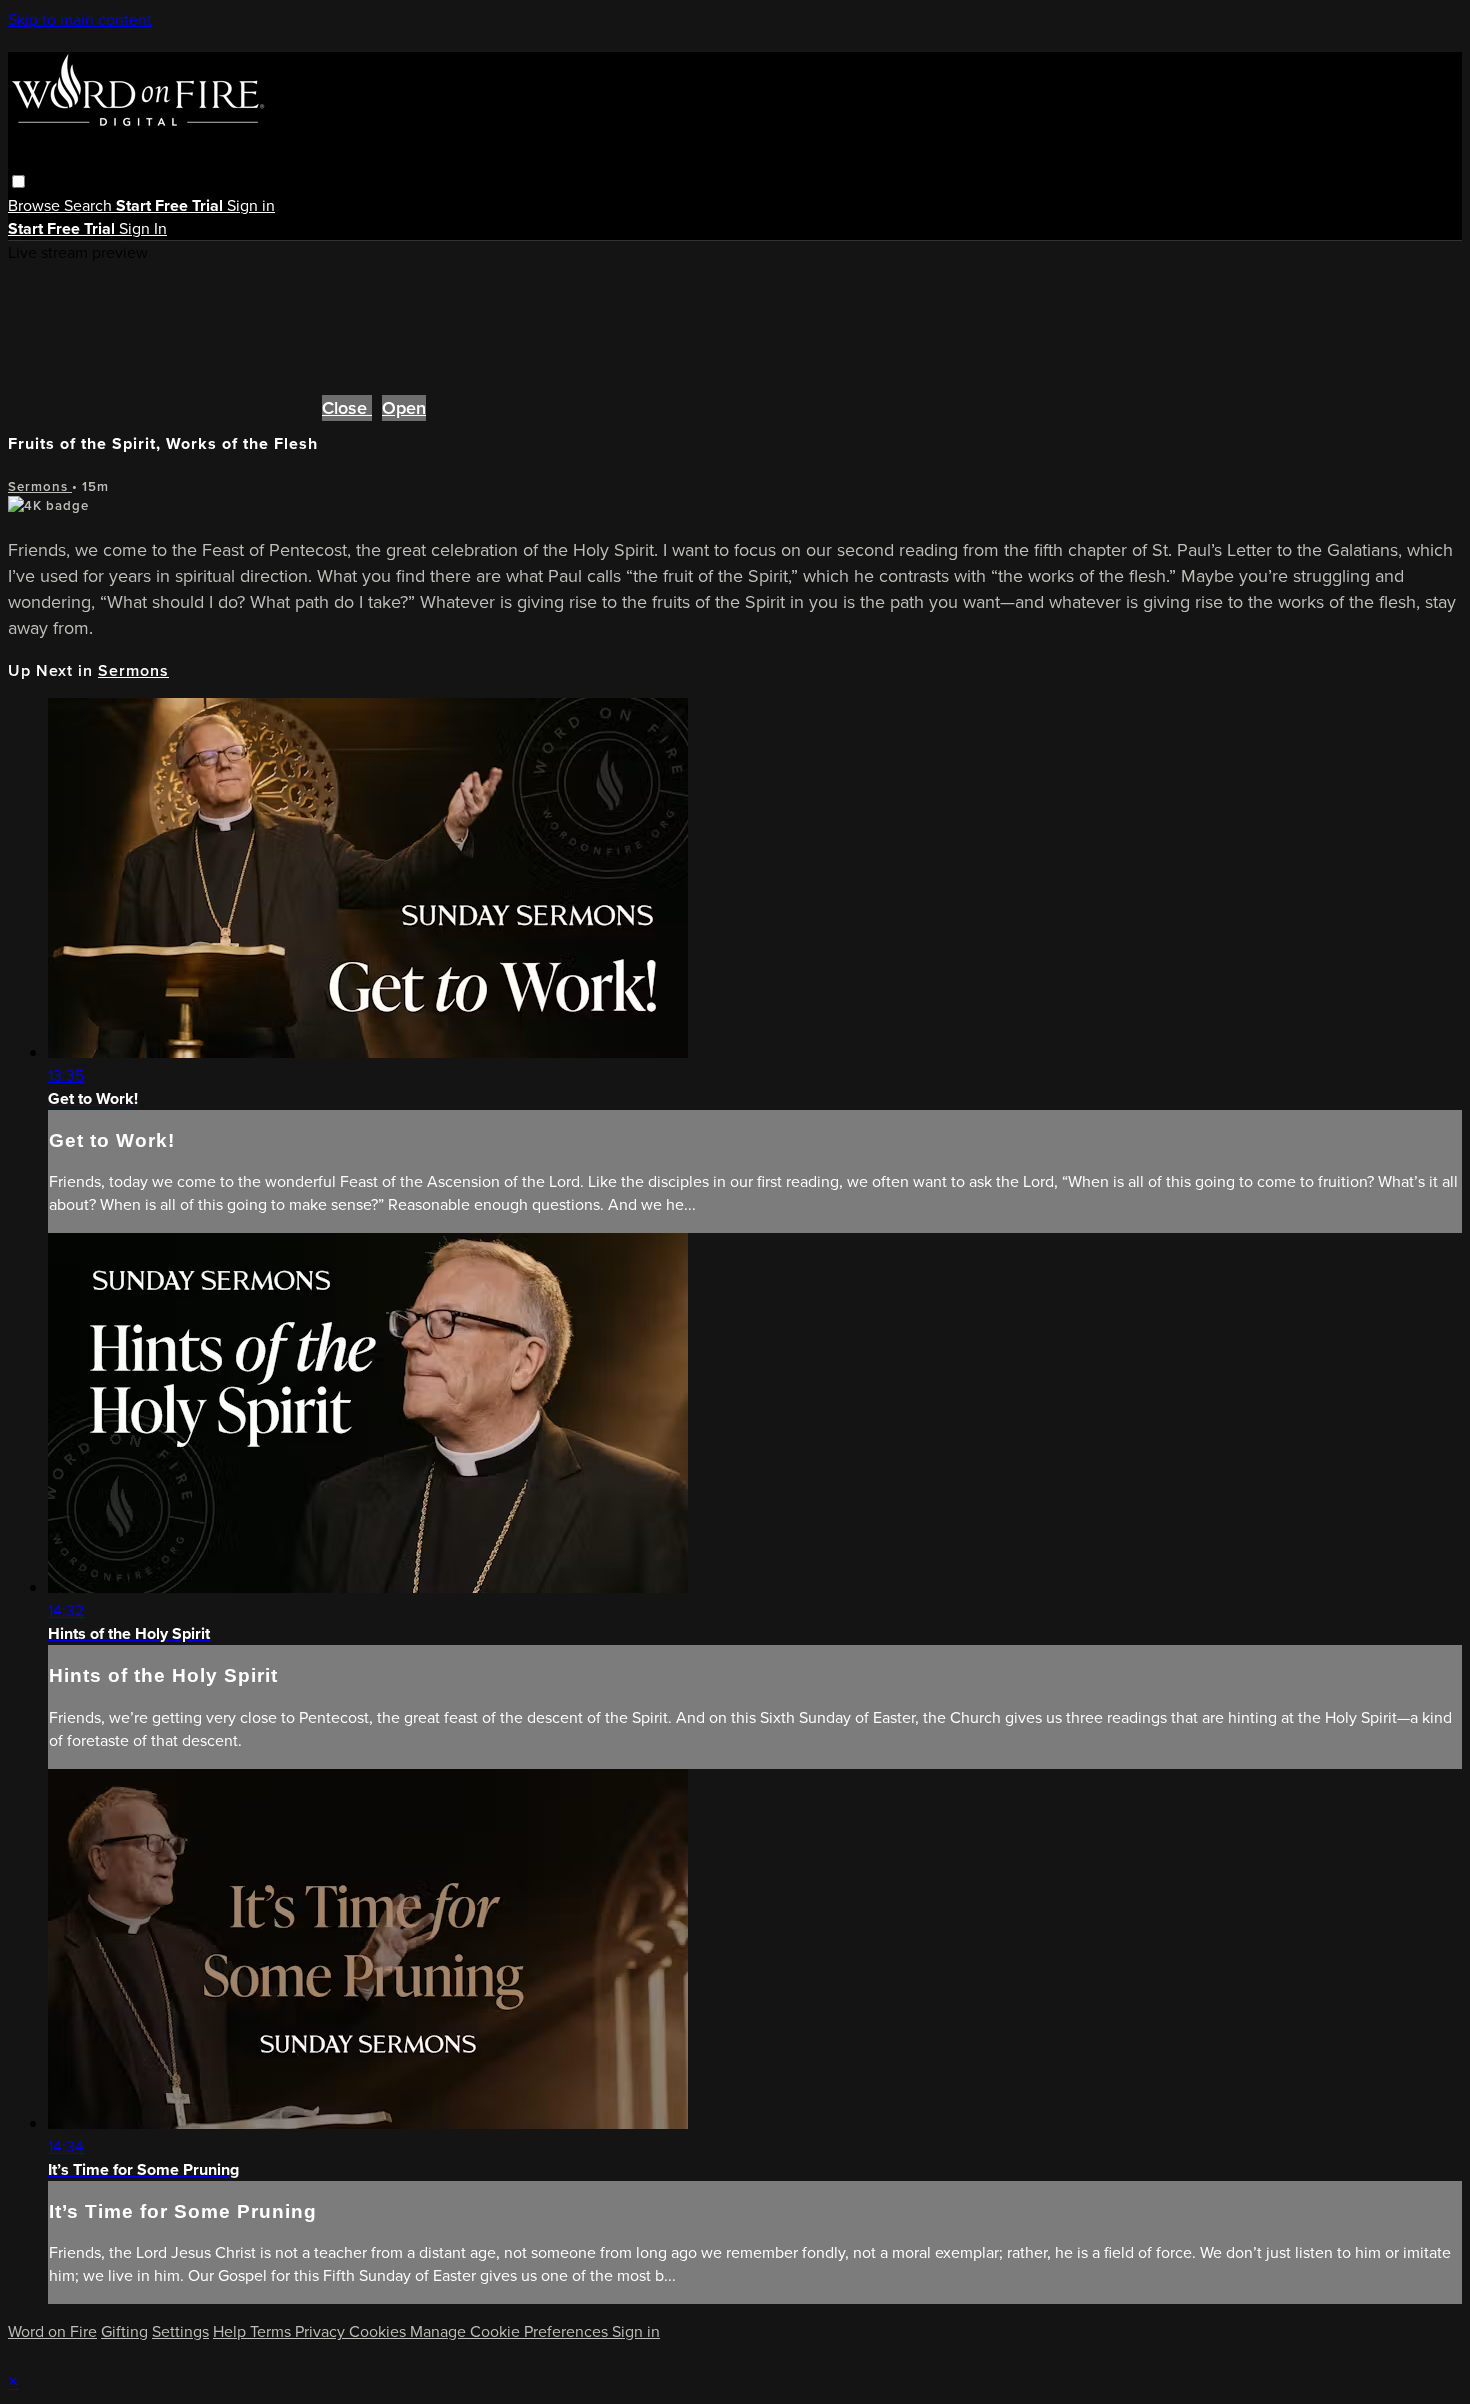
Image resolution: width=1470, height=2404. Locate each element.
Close (347, 408)
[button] (18, 181)
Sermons (40, 486)
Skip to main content (80, 19)
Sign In (143, 228)
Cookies (379, 2331)
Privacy (322, 2331)
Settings (180, 2331)
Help (231, 2331)
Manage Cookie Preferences (511, 2331)
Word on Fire (52, 2331)
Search (90, 205)
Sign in (251, 205)
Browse (36, 205)
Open (404, 408)
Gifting (124, 2331)
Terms (272, 2331)
